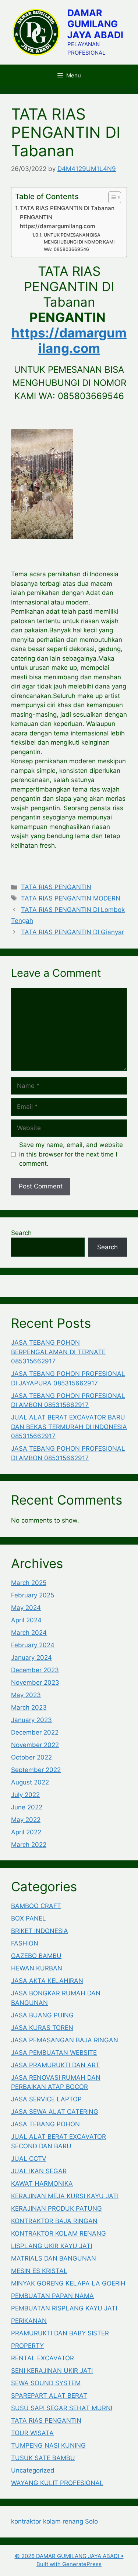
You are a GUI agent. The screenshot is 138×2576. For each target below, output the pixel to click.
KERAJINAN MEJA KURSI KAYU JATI (65, 2196)
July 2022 (25, 1795)
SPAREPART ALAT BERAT (49, 2396)
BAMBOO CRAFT (36, 1906)
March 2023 (29, 1707)
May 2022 (26, 1820)
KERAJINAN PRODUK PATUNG (56, 2208)
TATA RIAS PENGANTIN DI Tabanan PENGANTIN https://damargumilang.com (67, 217)
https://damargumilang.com (69, 340)
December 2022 (35, 1732)
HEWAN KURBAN (37, 1968)
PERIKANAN (29, 2321)
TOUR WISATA (32, 2433)
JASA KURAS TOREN (42, 2028)
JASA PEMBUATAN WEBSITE (54, 2053)
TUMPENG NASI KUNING (48, 2445)
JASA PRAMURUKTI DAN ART (55, 2065)
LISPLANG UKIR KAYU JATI (52, 2246)
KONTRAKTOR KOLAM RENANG (59, 2233)
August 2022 (30, 1782)
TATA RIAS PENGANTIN (56, 887)
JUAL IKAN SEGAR (39, 2171)
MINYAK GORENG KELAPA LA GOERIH (68, 2283)
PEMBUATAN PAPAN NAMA (52, 2296)
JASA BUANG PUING (42, 2015)
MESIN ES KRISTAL (39, 2271)
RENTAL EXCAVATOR (43, 2358)
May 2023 (26, 1695)
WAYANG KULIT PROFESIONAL (57, 2483)
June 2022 (27, 1807)
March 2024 (29, 1633)
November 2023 (35, 1682)
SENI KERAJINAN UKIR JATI (52, 2371)
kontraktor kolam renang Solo (54, 2521)
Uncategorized (33, 2470)
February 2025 (33, 1595)
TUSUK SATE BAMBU (43, 2458)
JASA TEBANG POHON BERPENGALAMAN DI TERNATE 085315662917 (58, 1352)
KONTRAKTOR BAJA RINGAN (54, 2221)
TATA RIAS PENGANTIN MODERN (71, 898)
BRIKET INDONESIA (40, 1931)
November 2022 (35, 1745)
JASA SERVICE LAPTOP (46, 2099)
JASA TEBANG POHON (45, 2124)
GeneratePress (82, 2564)
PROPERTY (27, 2346)
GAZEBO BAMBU (36, 1956)
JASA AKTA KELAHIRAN (47, 1981)
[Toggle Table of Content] (111, 197)
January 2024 (31, 1658)
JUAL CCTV (29, 2159)
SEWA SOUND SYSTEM (46, 2383)
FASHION (25, 1943)
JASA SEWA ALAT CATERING (55, 2112)
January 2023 (31, 1720)
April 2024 (26, 1620)
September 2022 (36, 1770)
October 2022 (31, 1757)
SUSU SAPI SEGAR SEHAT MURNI (62, 2408)
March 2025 (29, 1583)
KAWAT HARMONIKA (42, 2184)
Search (21, 1233)
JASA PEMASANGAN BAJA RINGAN (65, 2040)
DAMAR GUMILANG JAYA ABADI (95, 24)
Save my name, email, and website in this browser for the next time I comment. (71, 1154)
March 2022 (29, 1845)
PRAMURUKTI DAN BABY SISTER (60, 2333)
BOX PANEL (29, 1918)
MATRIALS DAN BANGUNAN (54, 2258)
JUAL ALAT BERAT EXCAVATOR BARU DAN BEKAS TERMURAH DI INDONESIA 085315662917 (69, 1427)
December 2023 (35, 1670)
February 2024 (33, 1645)
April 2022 (26, 1832)
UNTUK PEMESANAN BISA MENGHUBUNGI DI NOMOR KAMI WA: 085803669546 (79, 242)
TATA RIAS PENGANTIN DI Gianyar (72, 932)
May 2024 (26, 1608)
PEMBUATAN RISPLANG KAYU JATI (64, 2308)
